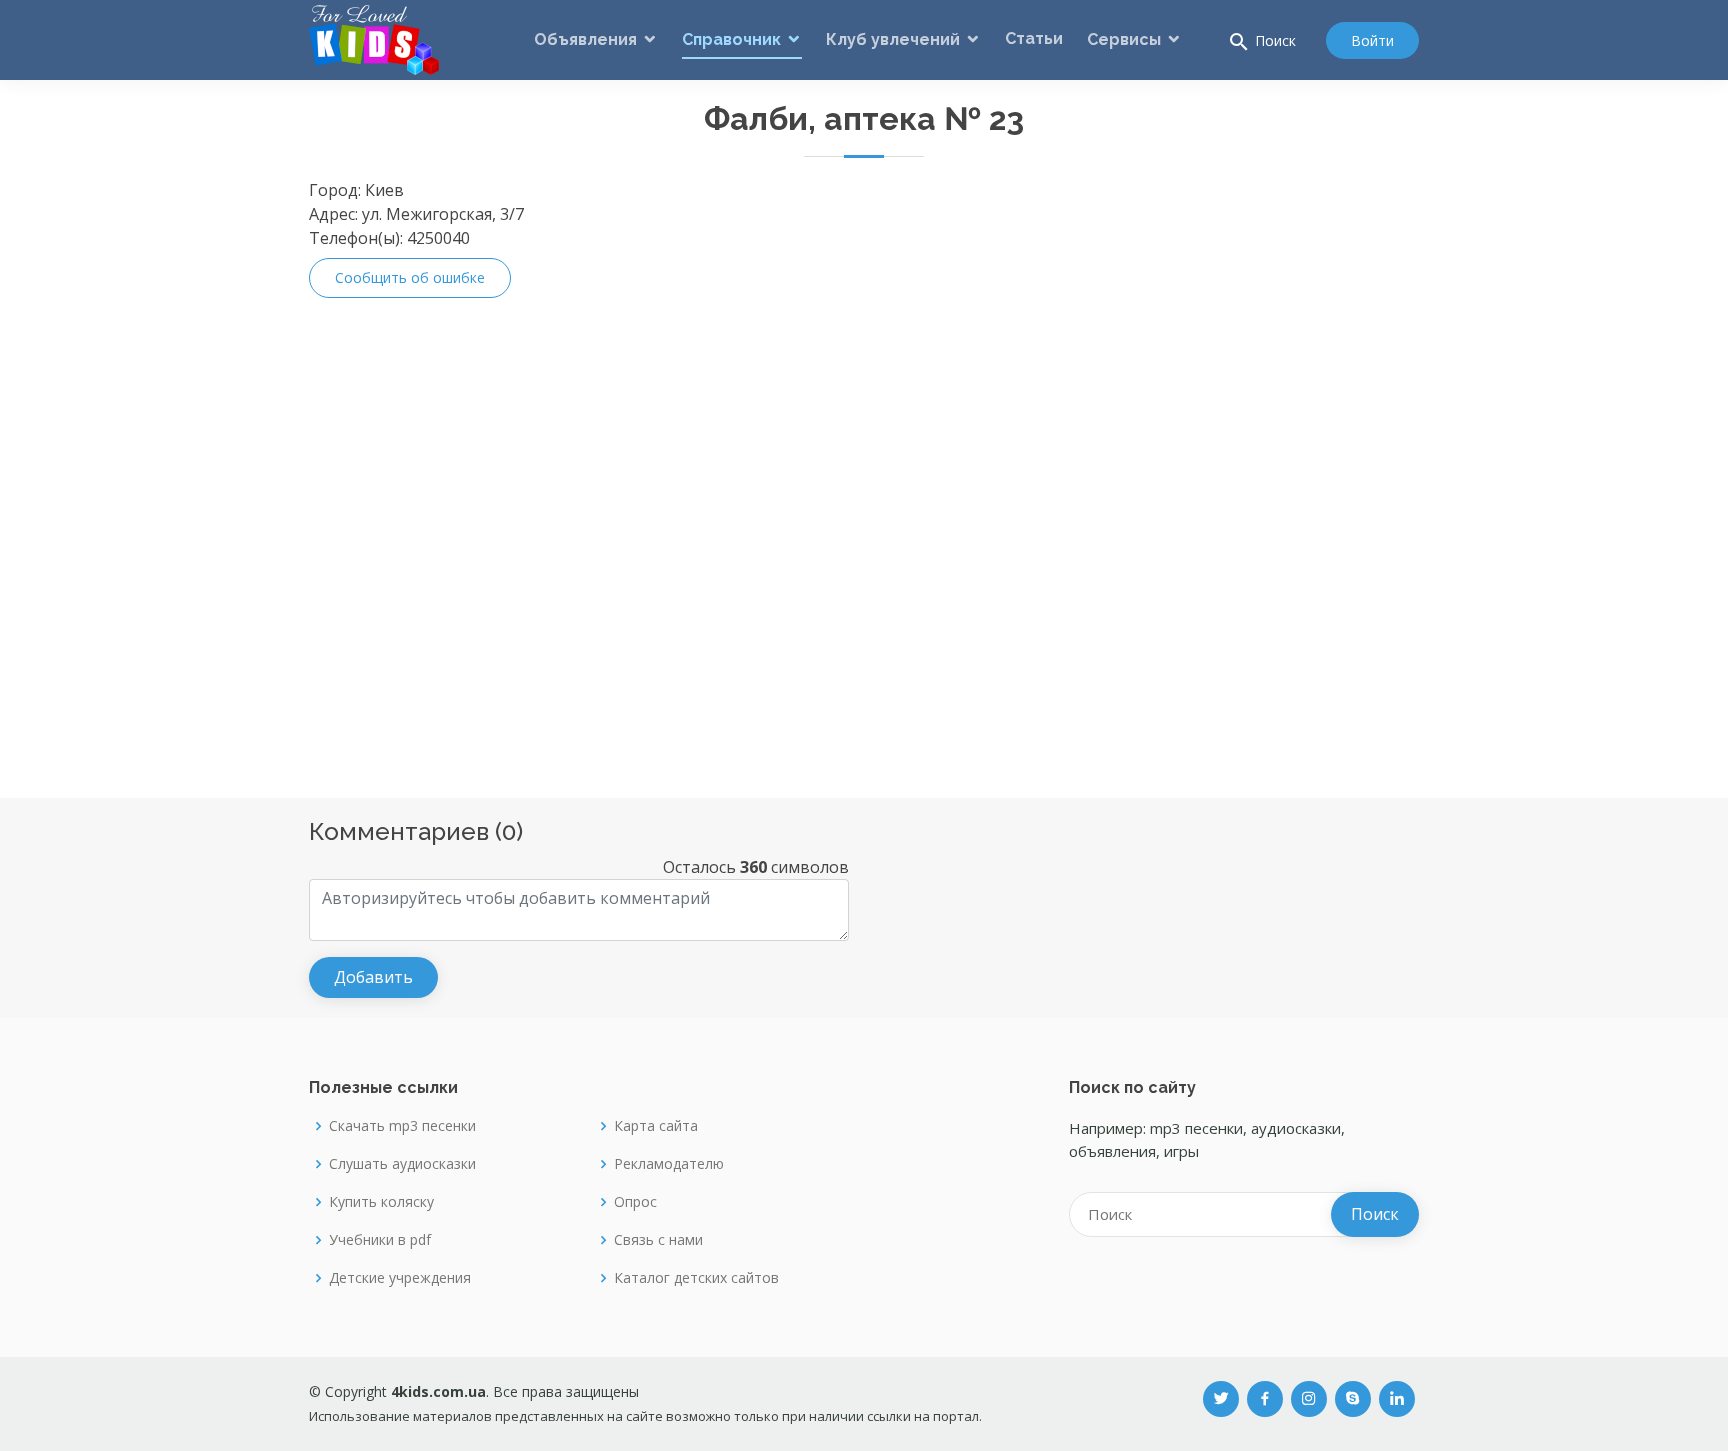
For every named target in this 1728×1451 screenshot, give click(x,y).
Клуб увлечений (893, 39)
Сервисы (1124, 39)
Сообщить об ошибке (410, 277)
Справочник (731, 39)
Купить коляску (381, 1202)
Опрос (635, 1202)
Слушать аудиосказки (402, 1164)
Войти (1372, 40)
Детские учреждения (400, 1278)
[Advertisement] (1339, 478)
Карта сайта (656, 1126)
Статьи (1034, 38)
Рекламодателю (669, 1164)
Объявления (585, 39)
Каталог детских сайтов (696, 1278)
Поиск (1261, 42)
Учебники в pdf (380, 1240)
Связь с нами (658, 1240)
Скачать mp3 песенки (402, 1126)
